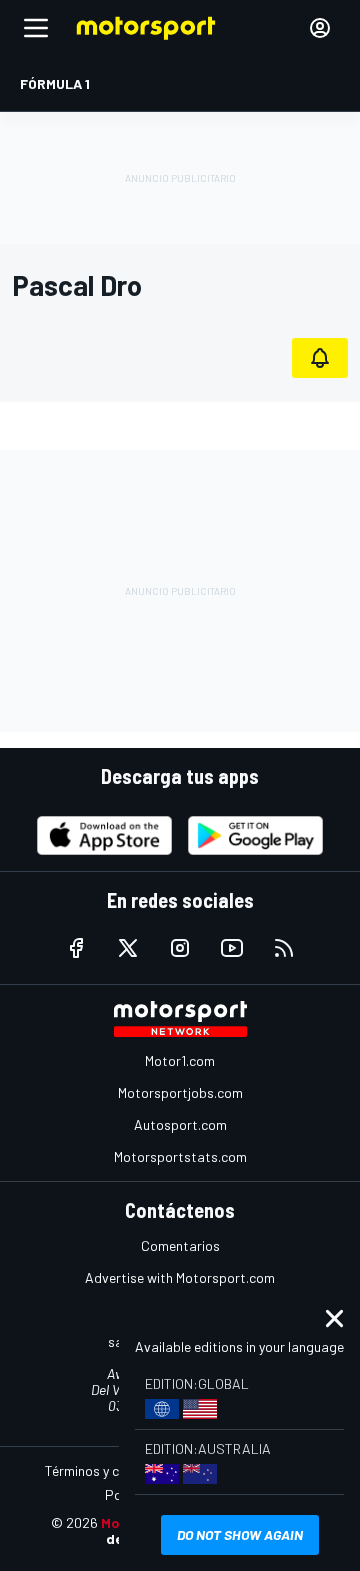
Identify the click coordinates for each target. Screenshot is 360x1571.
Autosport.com (180, 1124)
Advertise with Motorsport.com (180, 1277)
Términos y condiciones (114, 1470)
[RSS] (284, 948)
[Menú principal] (36, 28)
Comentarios (180, 1245)
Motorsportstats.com (180, 1156)
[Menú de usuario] (320, 28)
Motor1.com (180, 1060)
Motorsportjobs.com (180, 1092)
